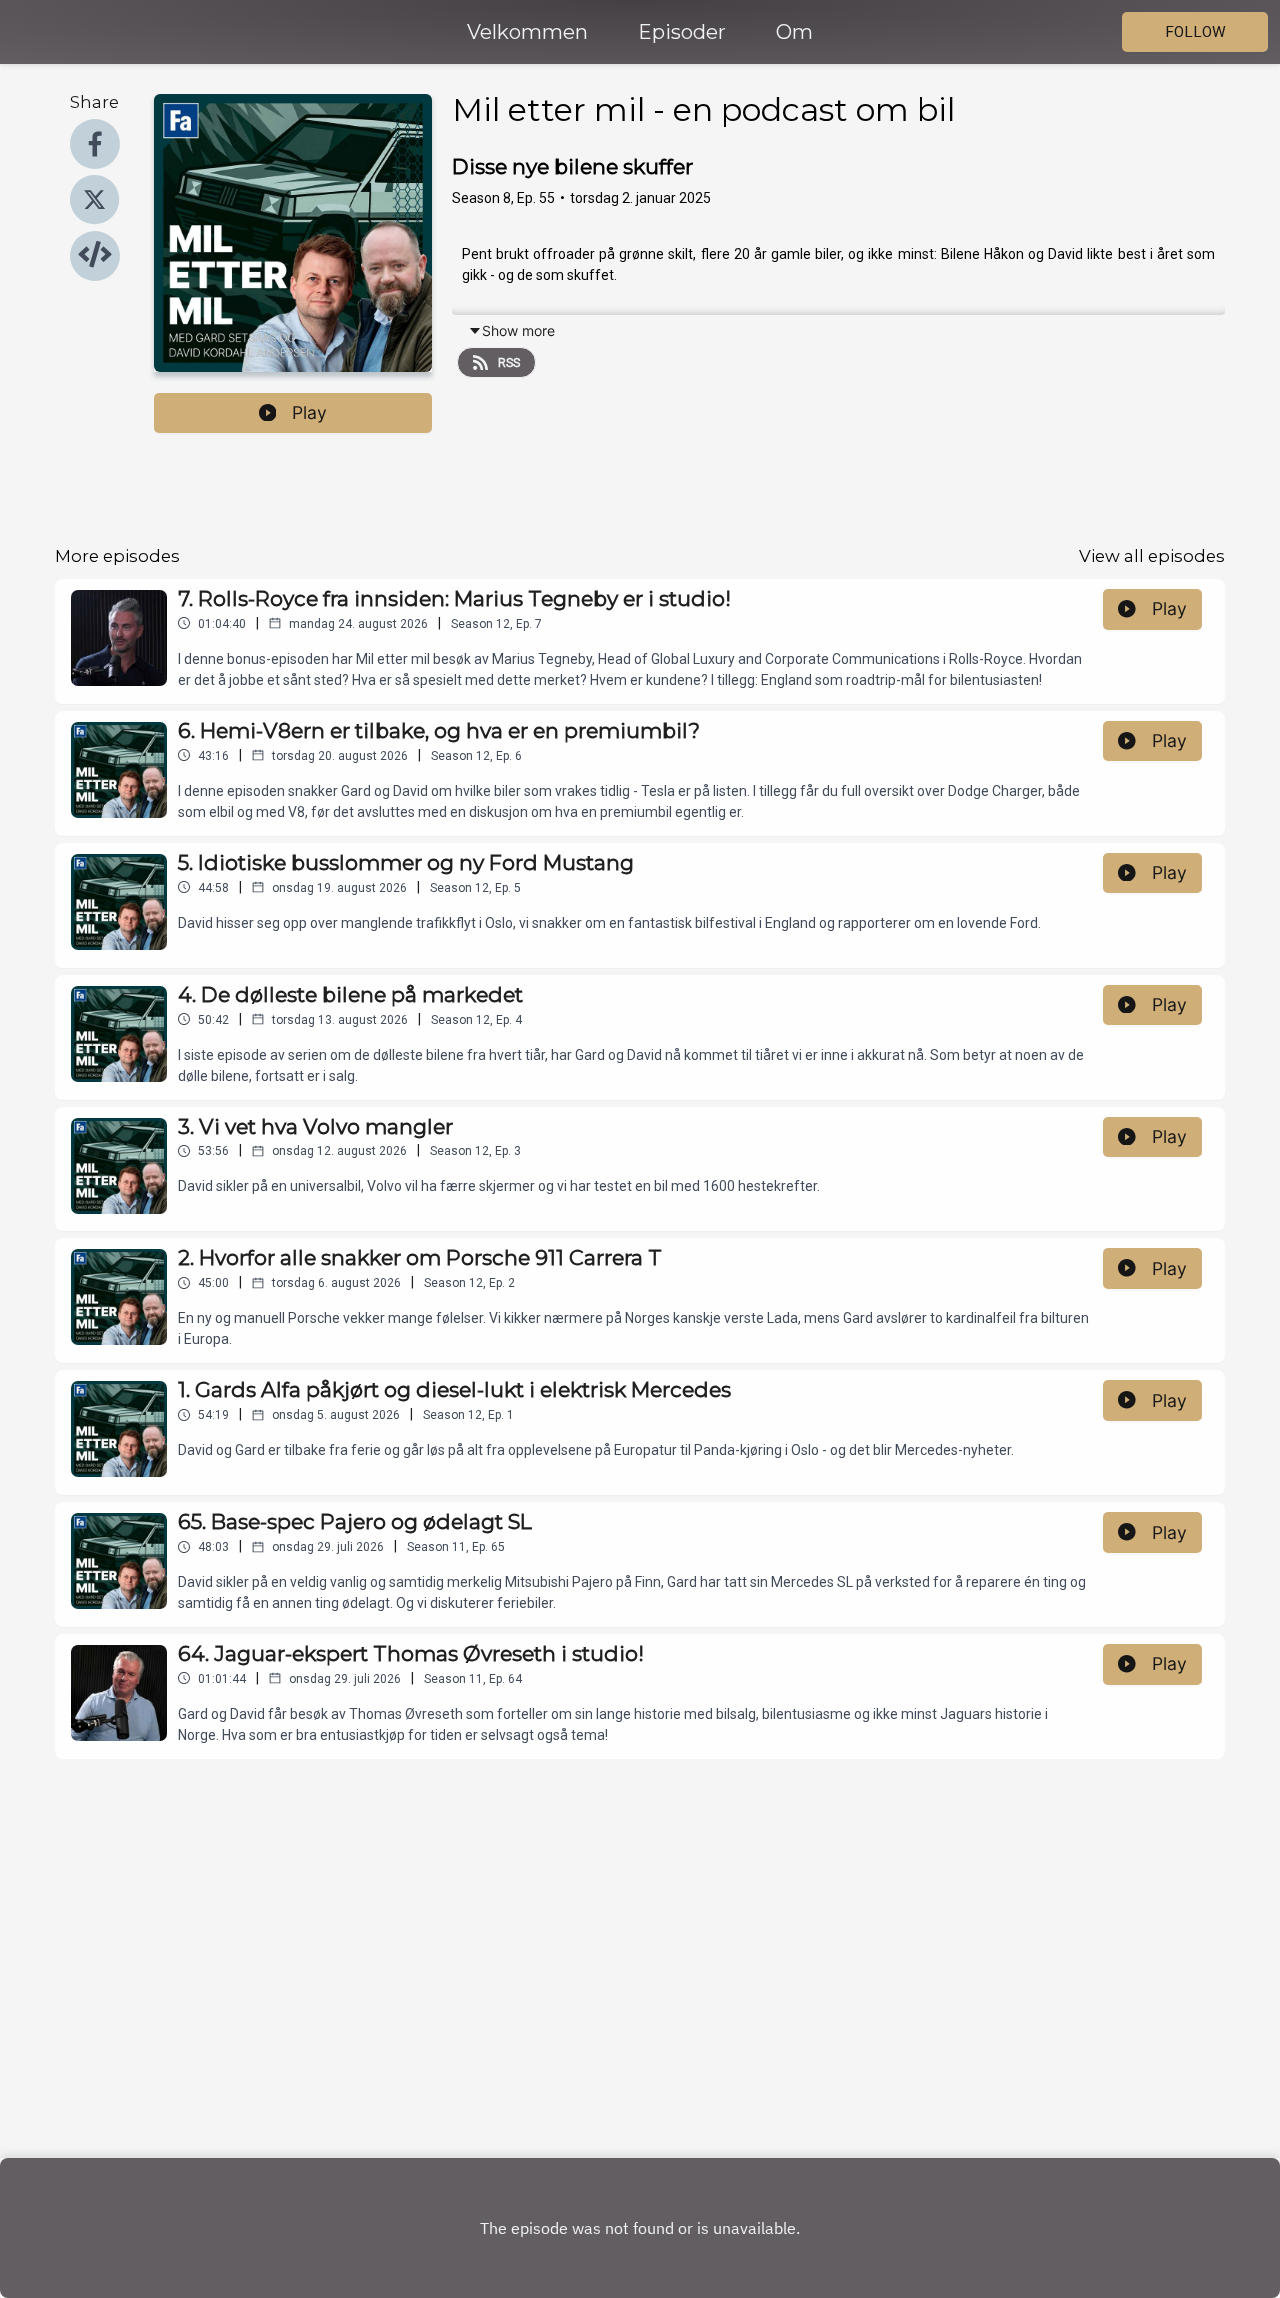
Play (309, 412)
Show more (518, 330)
